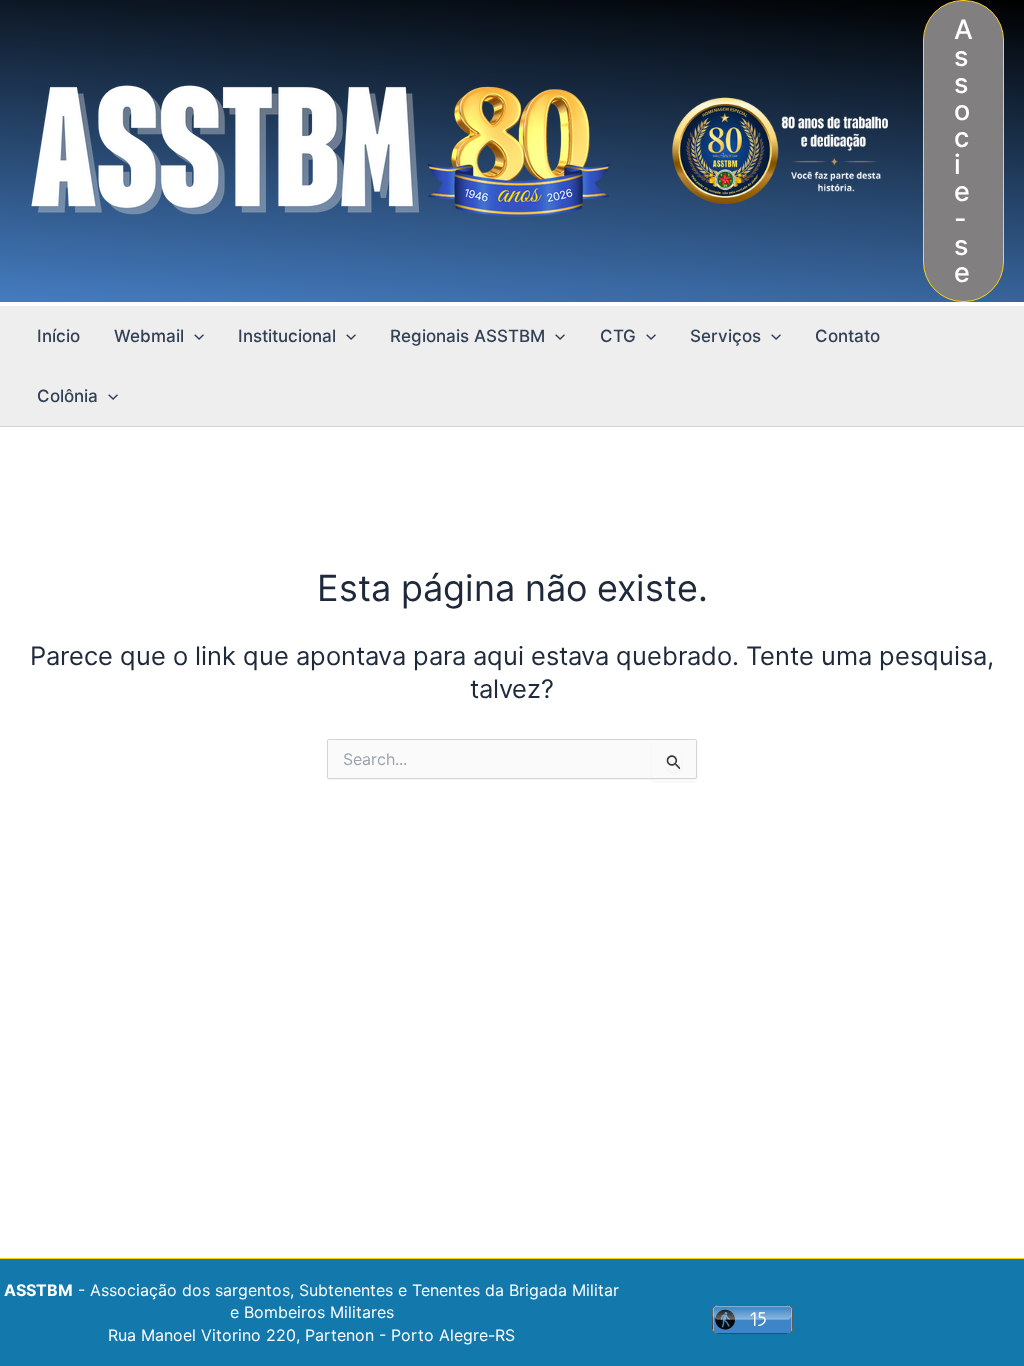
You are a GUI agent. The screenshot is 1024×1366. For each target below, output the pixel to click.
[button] (963, 151)
